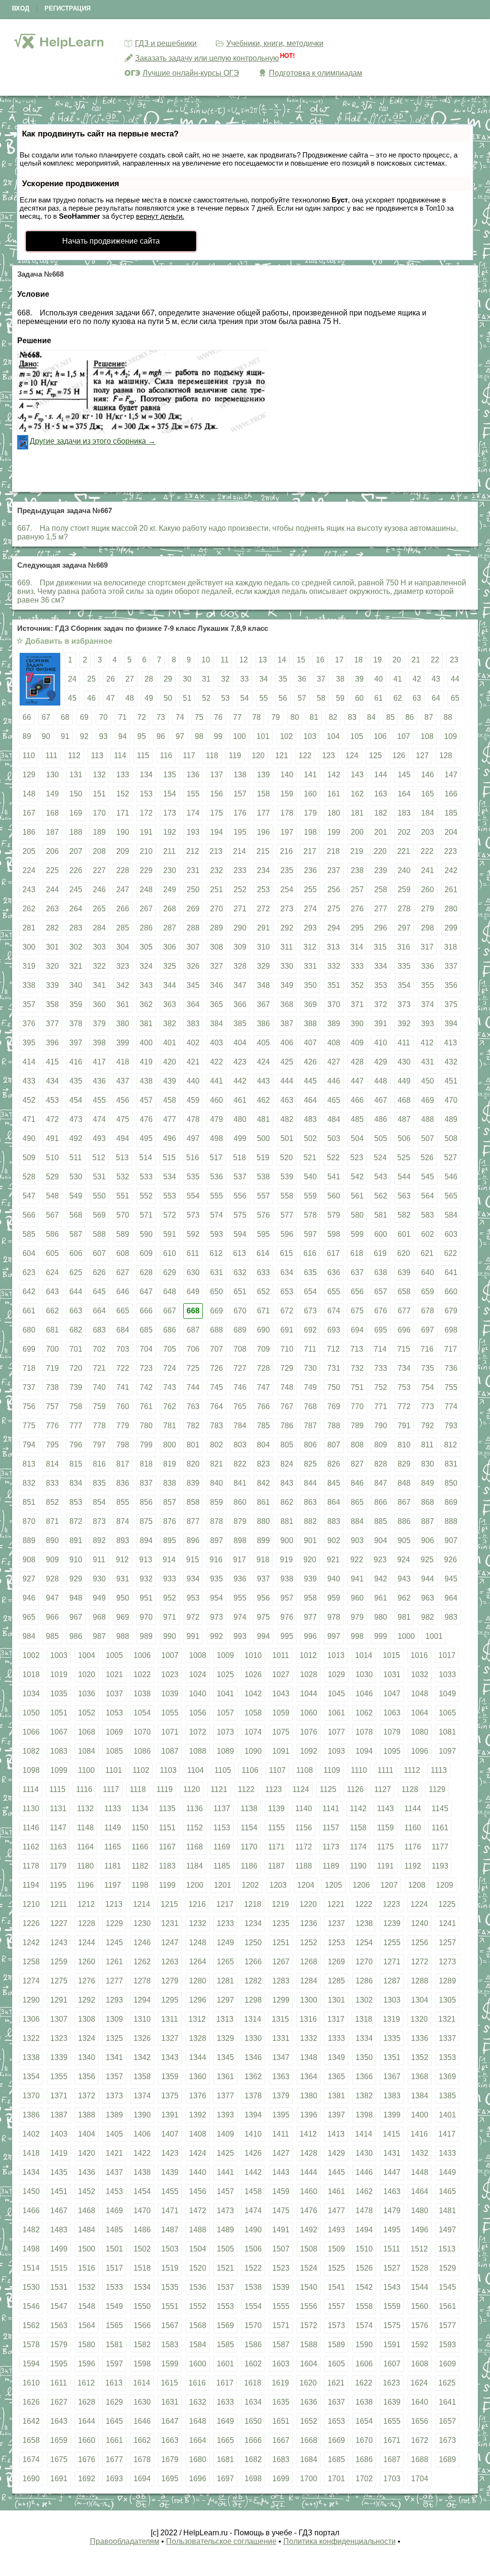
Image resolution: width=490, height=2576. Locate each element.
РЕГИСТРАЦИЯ (67, 8)
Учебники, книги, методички (275, 43)
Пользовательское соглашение (221, 2541)
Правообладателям (125, 2541)
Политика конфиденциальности (340, 2541)
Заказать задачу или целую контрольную (207, 58)
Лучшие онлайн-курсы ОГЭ (191, 73)
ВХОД (21, 8)
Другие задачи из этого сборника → (93, 441)
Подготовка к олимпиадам (316, 73)
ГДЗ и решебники (166, 43)
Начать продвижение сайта (111, 241)
